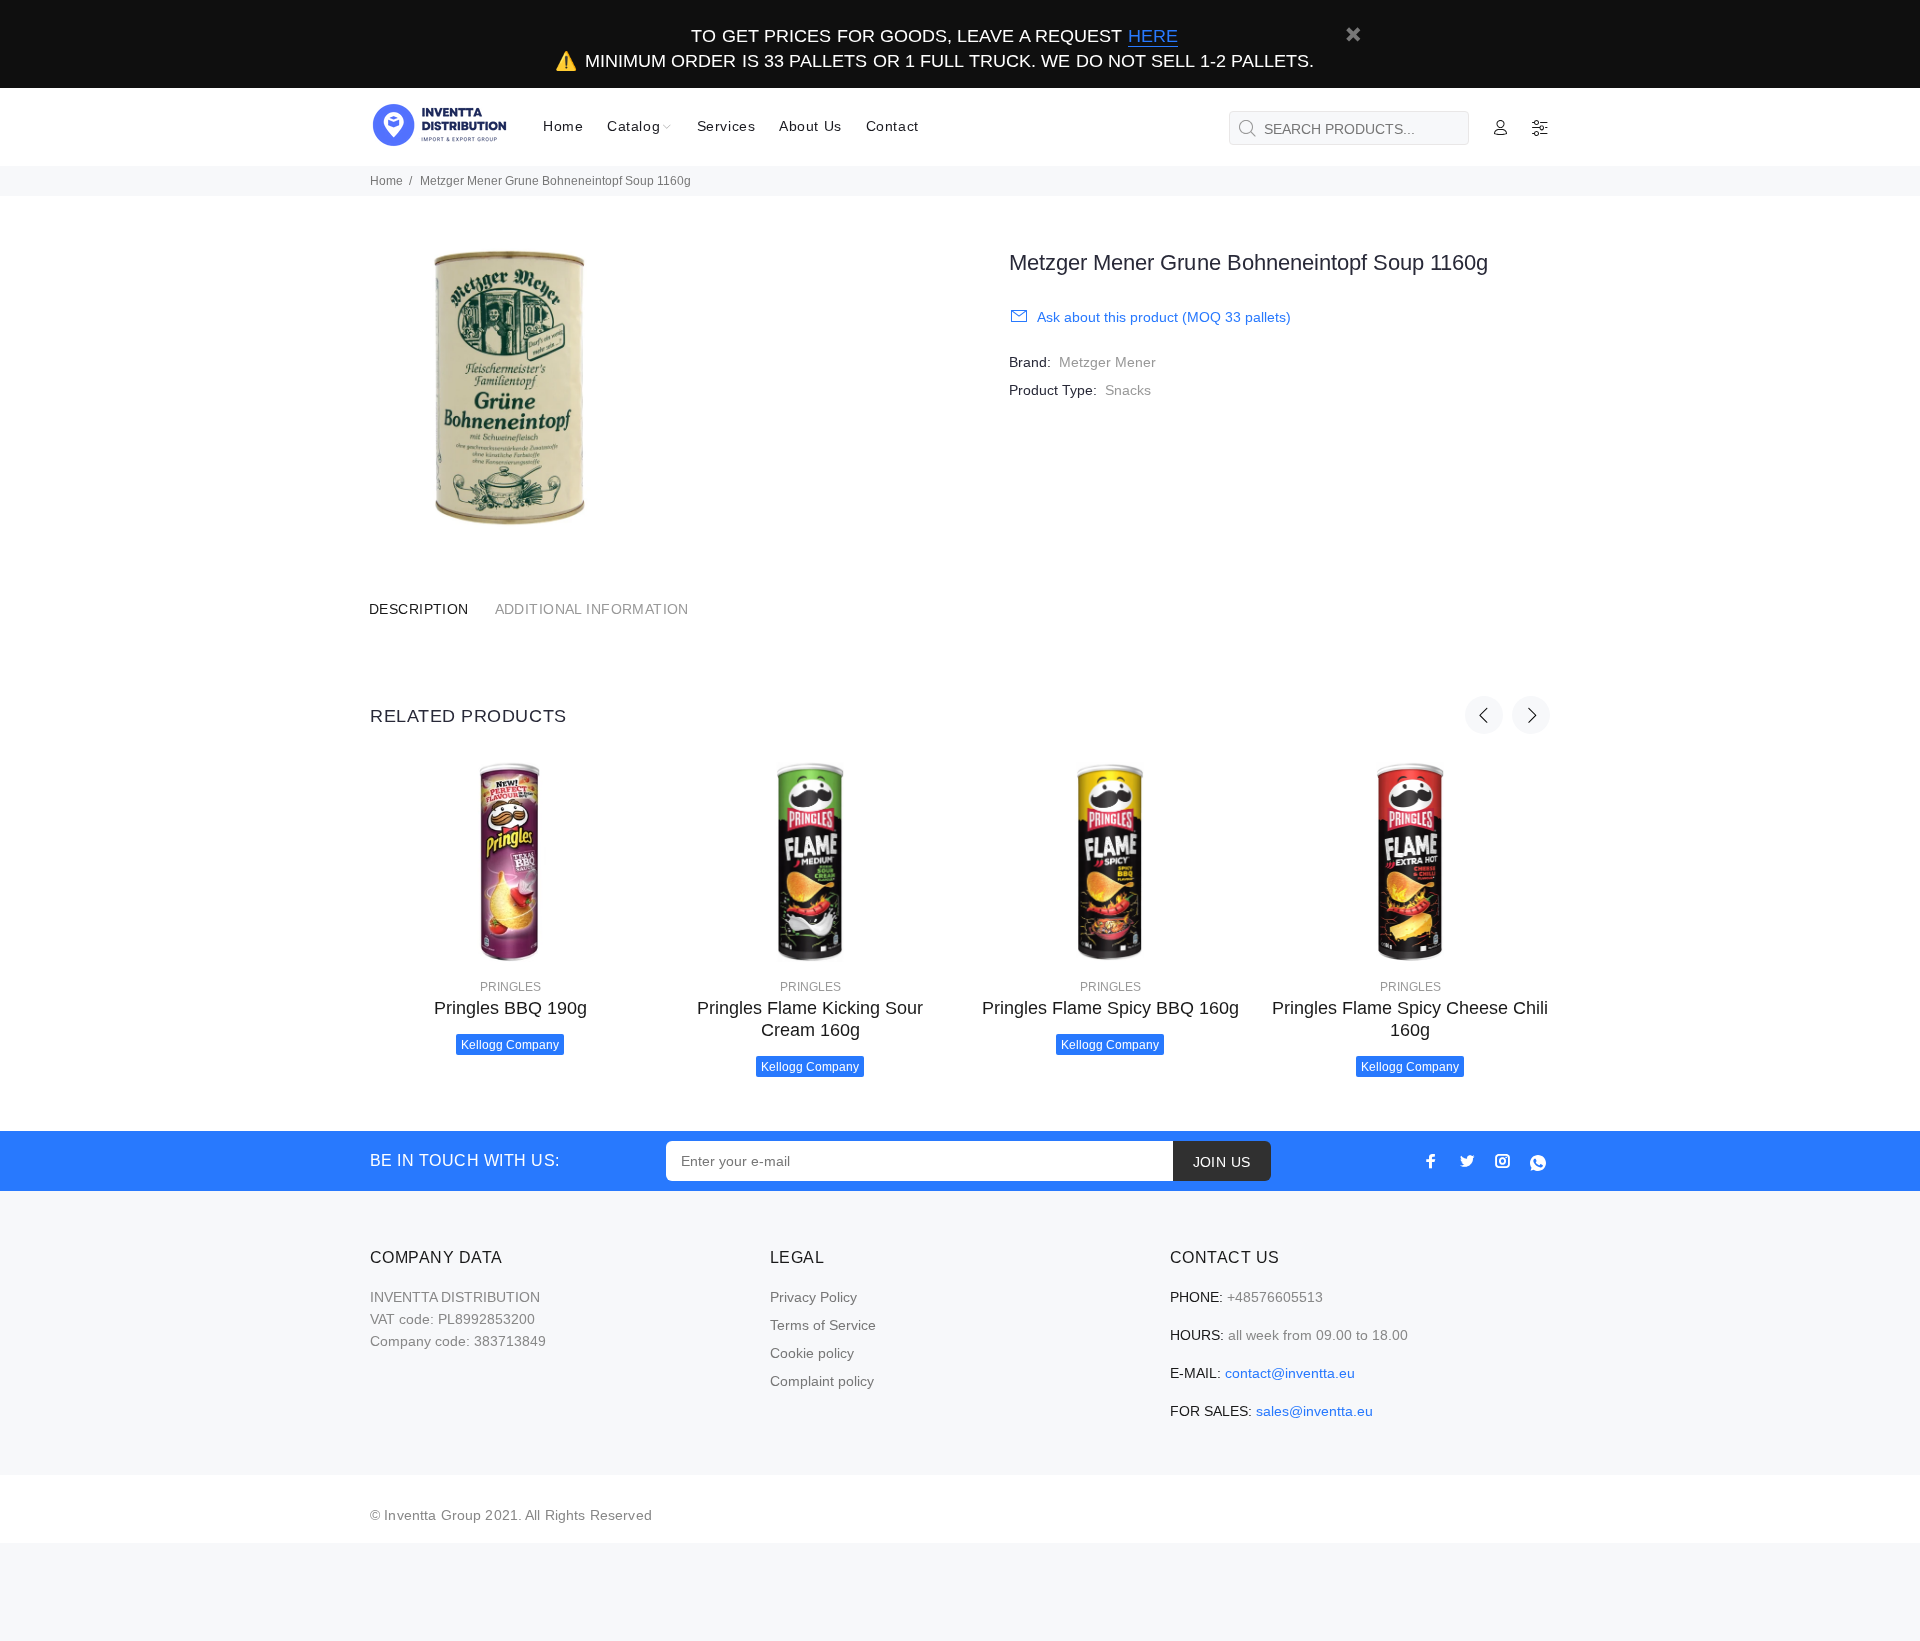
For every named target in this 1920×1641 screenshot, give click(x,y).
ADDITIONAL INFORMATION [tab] (592, 609)
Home (386, 181)
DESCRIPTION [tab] (419, 609)
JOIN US (1222, 1162)
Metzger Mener (1107, 362)
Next (1531, 715)
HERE (1153, 36)
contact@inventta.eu (1290, 1373)
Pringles (510, 987)
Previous (1484, 715)
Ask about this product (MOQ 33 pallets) (1164, 317)
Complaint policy (822, 1381)
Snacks (1128, 390)
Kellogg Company (510, 1045)
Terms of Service (823, 1325)
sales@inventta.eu (1314, 1411)
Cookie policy (812, 1353)
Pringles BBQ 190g (510, 1008)
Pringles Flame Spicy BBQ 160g (1110, 1008)
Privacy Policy (813, 1297)
